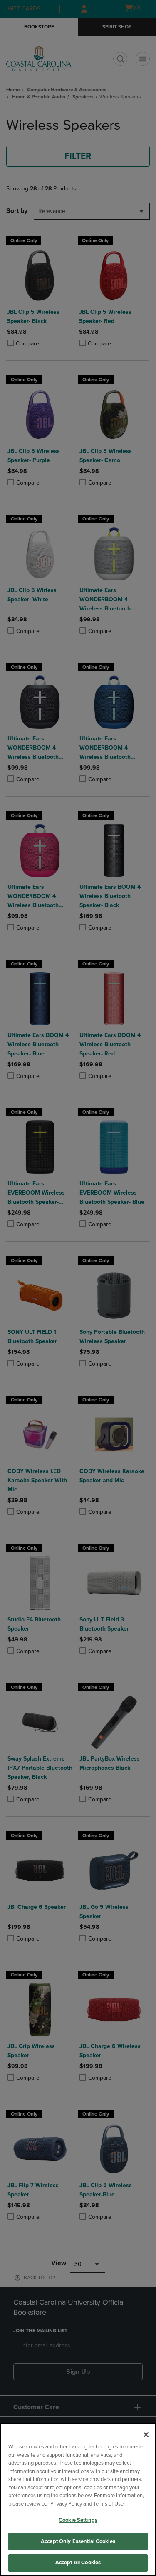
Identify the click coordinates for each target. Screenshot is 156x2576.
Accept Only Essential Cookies (78, 2541)
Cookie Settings (78, 2520)
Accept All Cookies (78, 2563)
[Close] (146, 2435)
